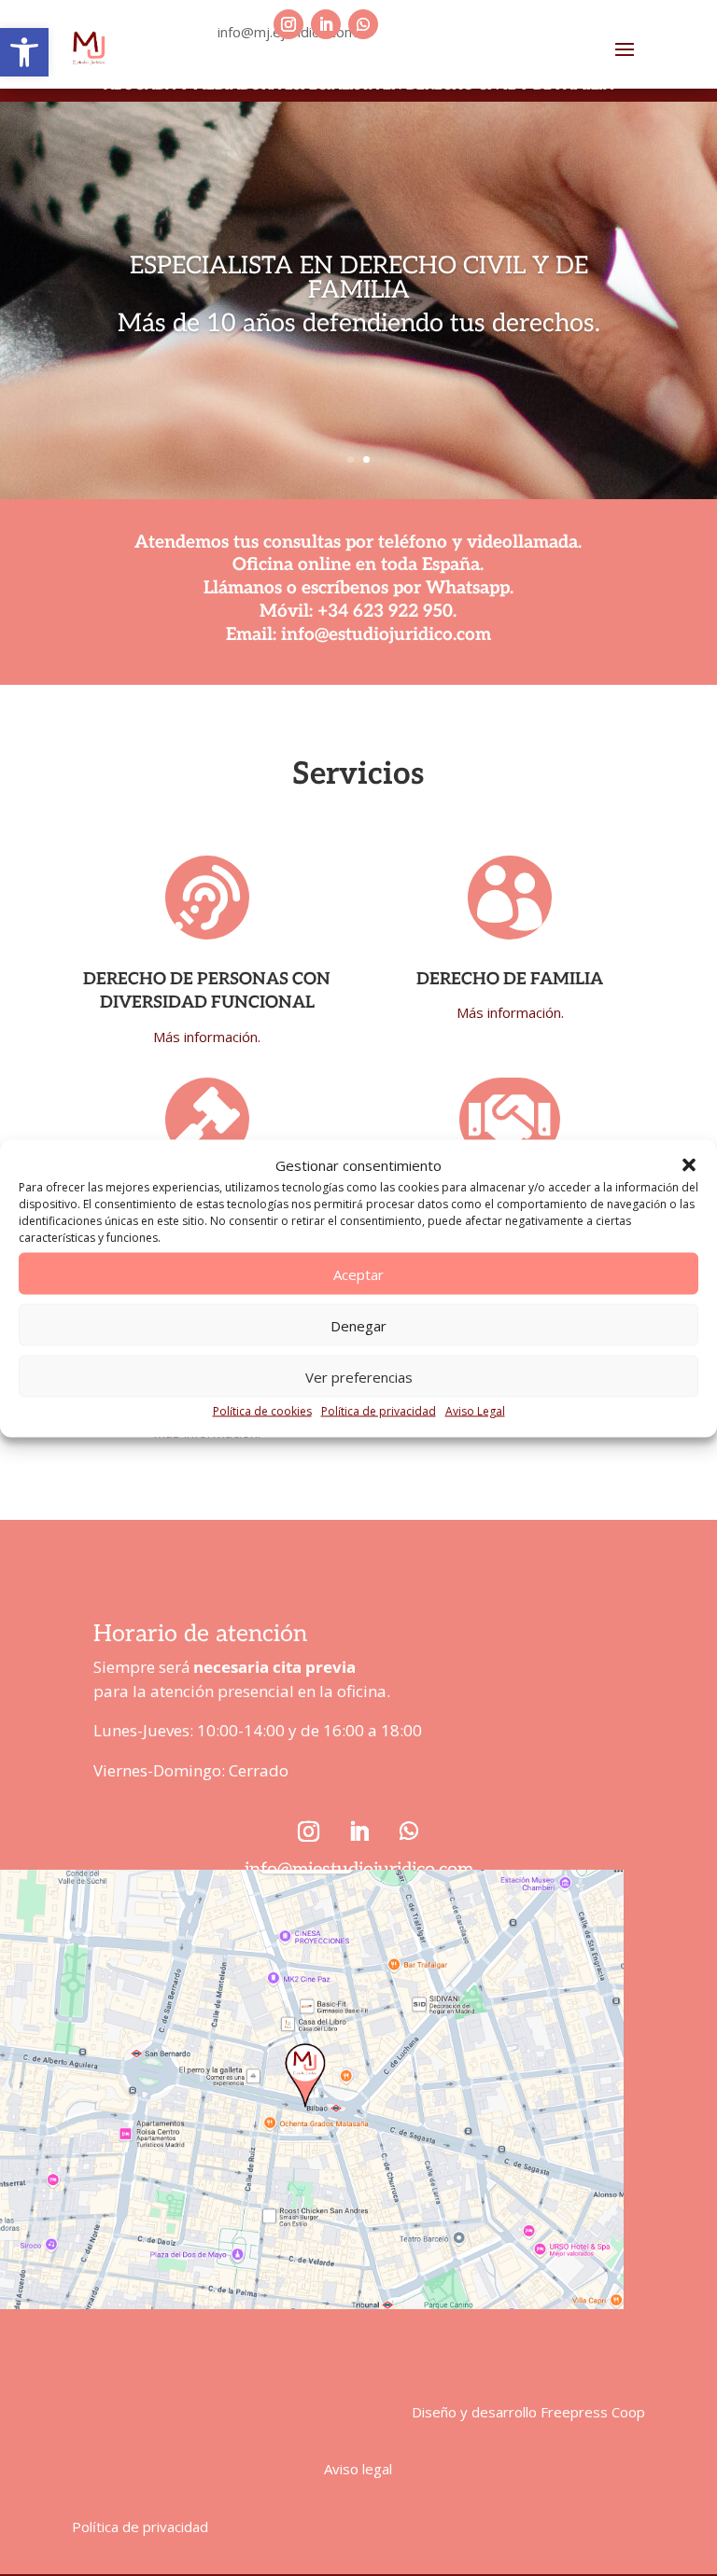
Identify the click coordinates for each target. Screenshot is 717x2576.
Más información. (207, 1037)
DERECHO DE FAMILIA (510, 979)
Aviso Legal (475, 1411)
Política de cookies (262, 1411)
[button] (24, 52)
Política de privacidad (379, 1411)
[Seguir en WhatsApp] (363, 24)
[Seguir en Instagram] (288, 24)
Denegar (358, 1325)
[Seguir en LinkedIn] (326, 24)
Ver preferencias (359, 1376)
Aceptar (358, 1274)
